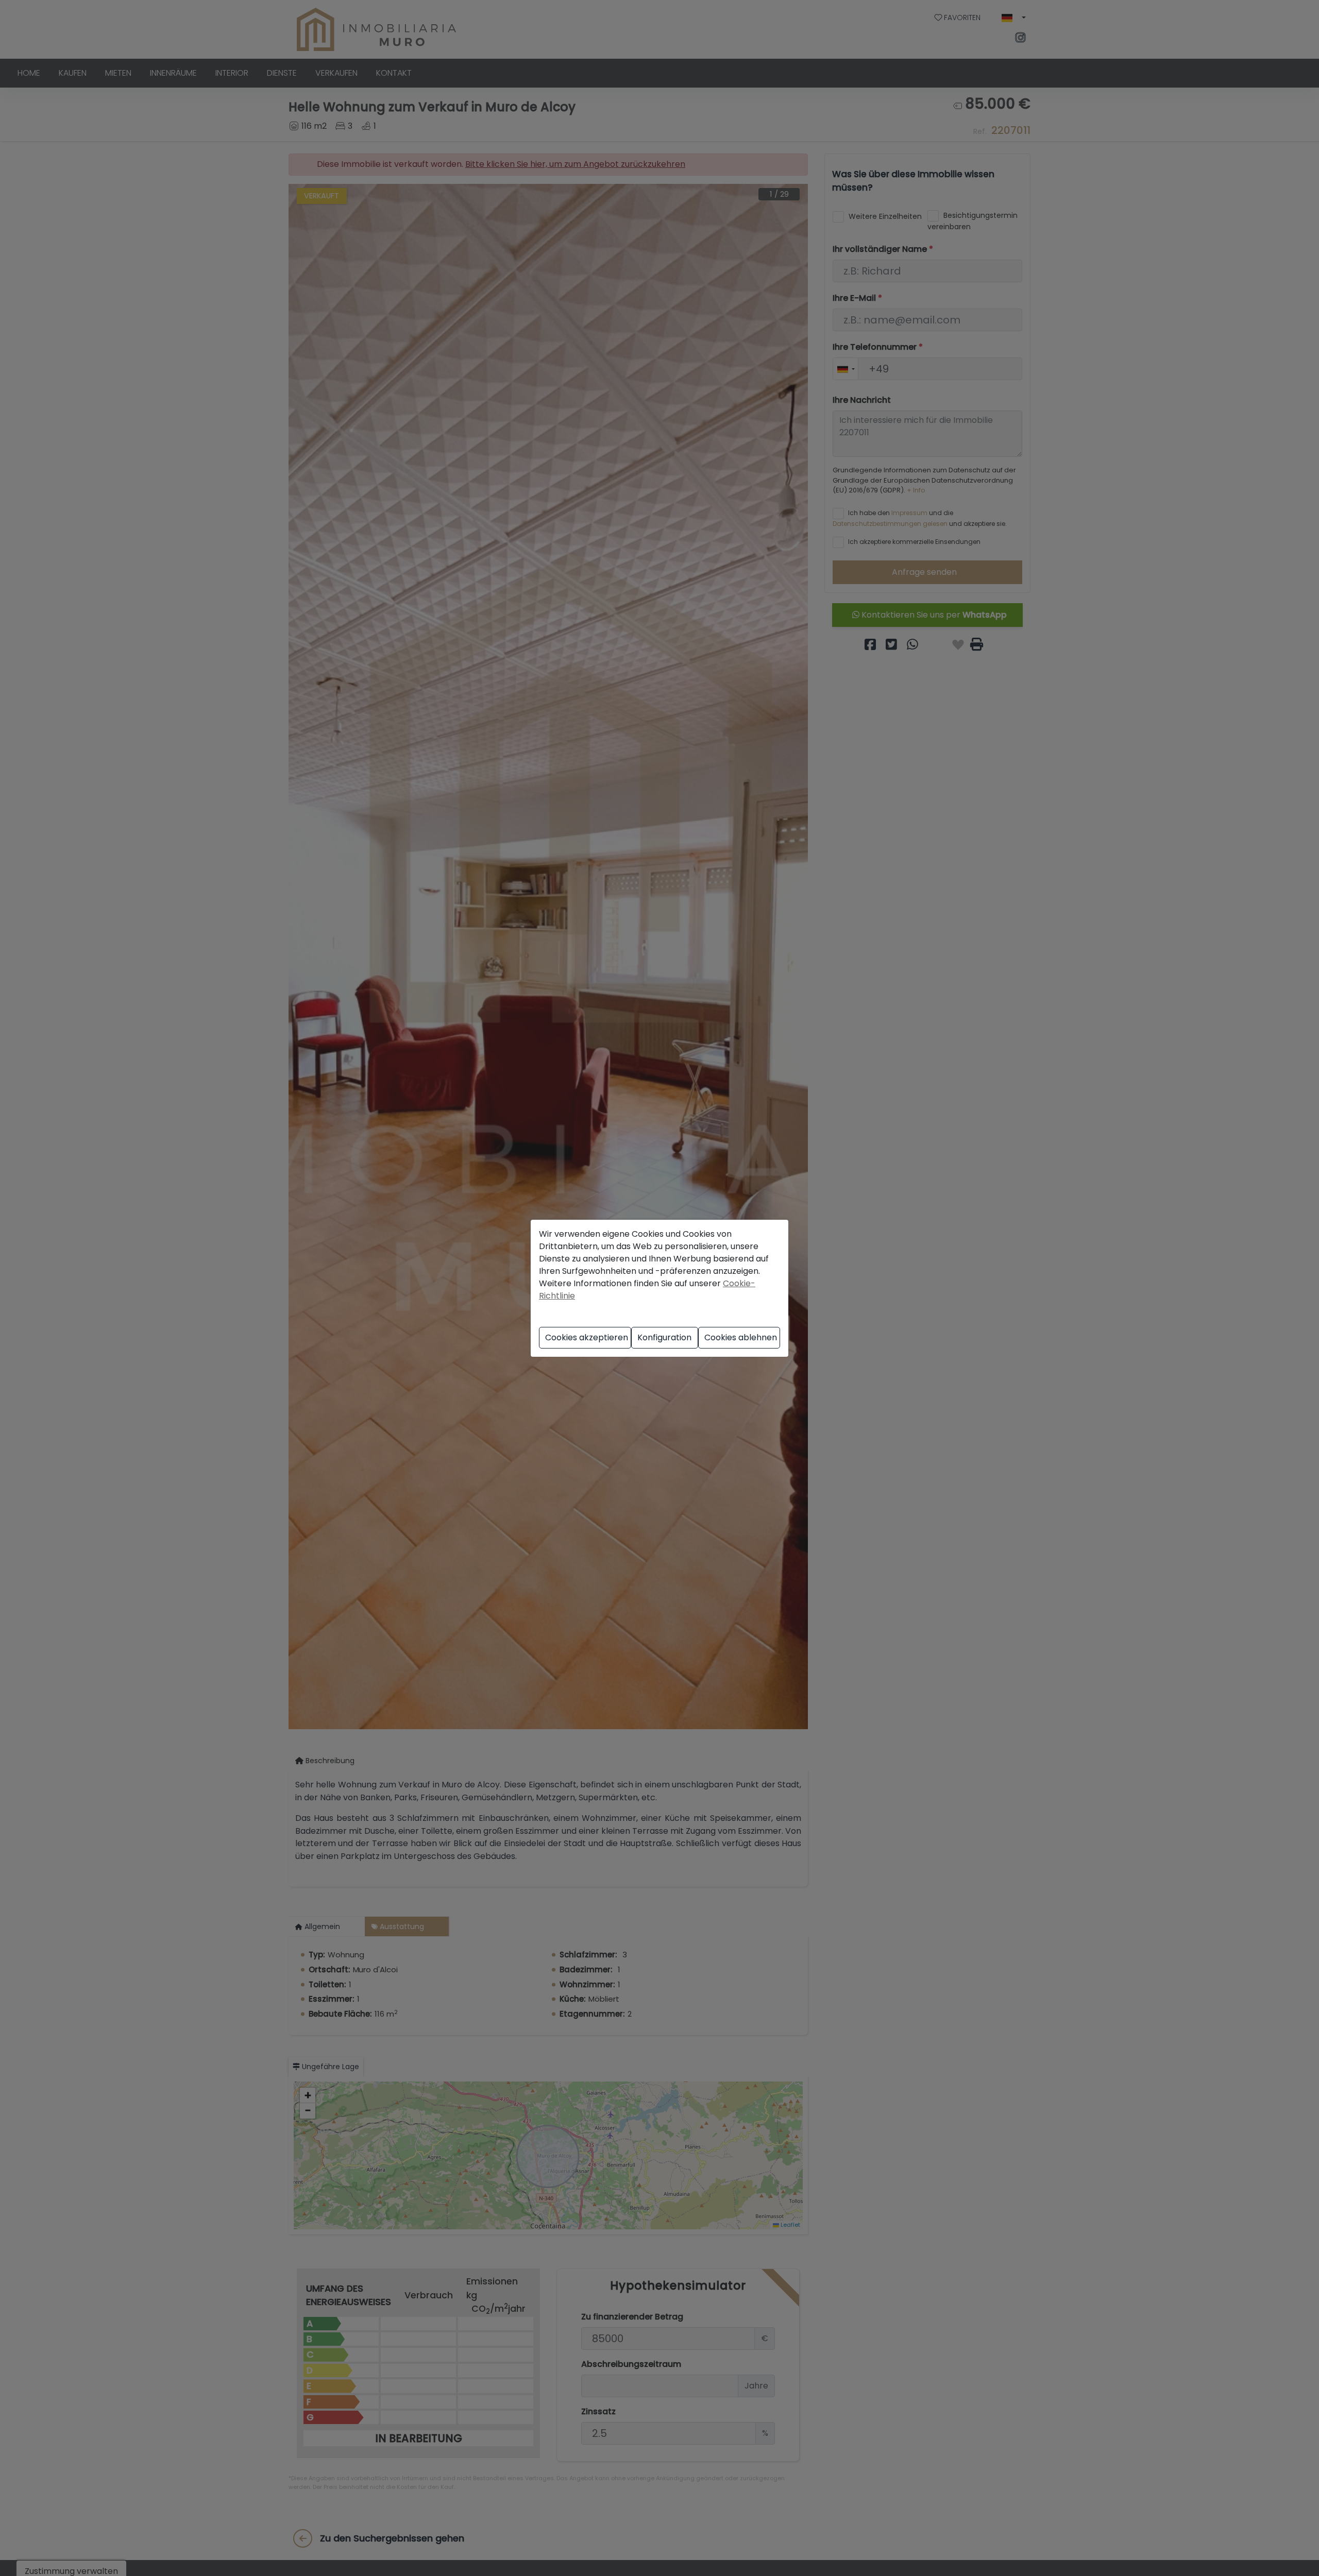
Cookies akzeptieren (587, 1337)
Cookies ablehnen (741, 1337)
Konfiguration (664, 1337)
